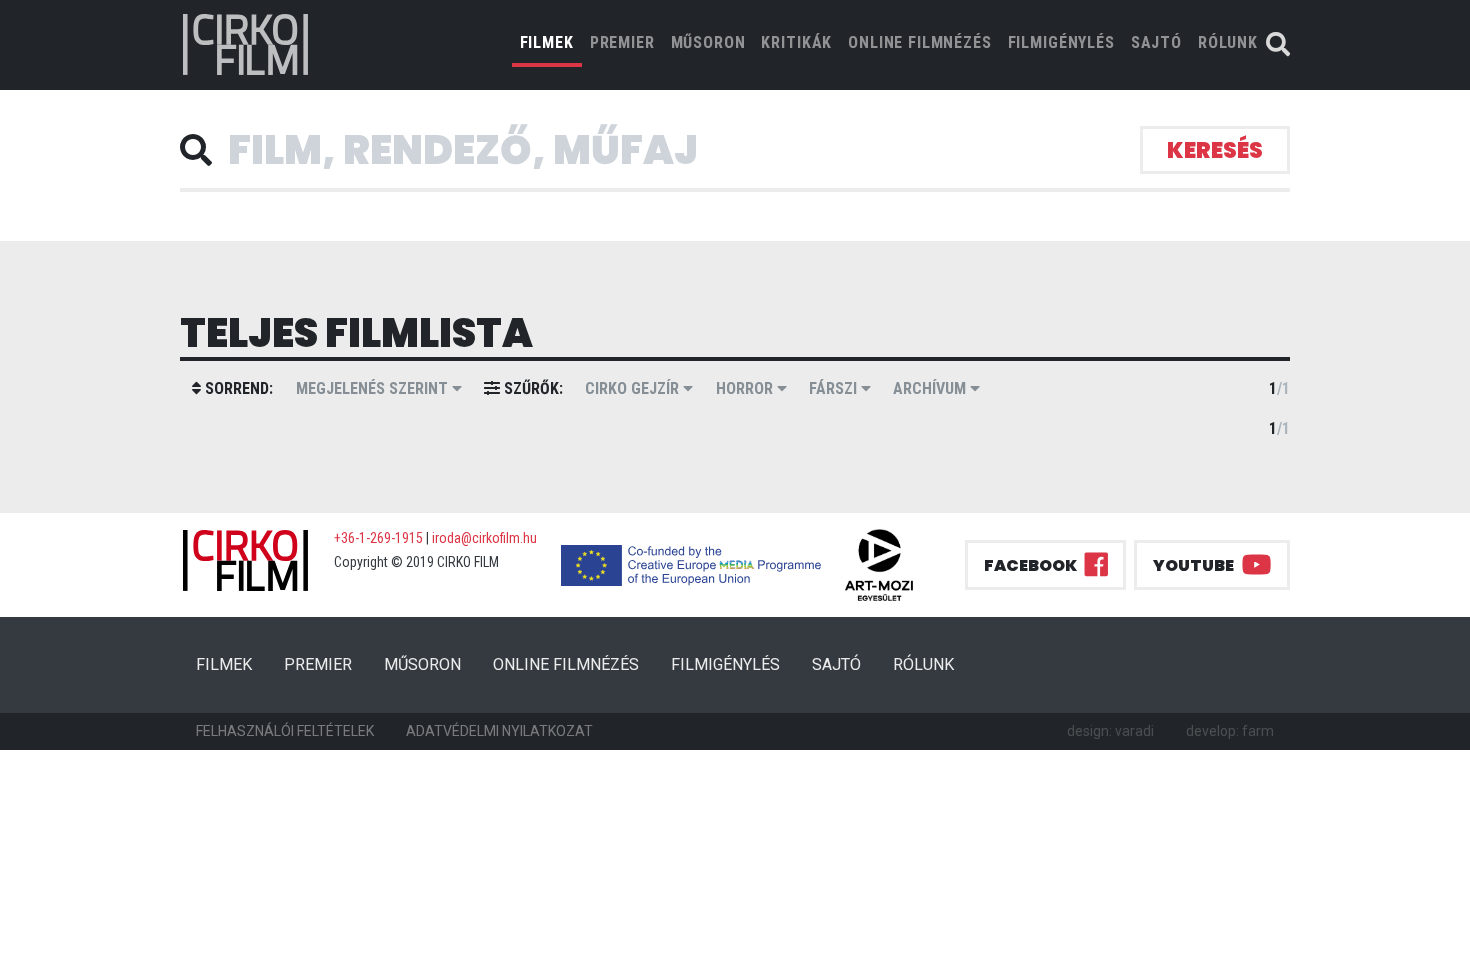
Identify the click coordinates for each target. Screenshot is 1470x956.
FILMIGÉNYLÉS (1061, 42)
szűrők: (531, 388)
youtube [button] (1193, 565)
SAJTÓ (1156, 42)
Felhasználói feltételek (285, 731)
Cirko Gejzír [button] (634, 388)
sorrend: (237, 388)
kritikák (796, 42)
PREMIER (622, 42)
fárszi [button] (835, 388)
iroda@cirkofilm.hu (484, 538)
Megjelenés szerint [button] (374, 388)
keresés (1215, 150)
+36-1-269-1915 (378, 538)
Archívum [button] (931, 388)
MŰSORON (708, 42)
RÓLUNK (1228, 42)
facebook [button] (1030, 565)
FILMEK (551, 42)
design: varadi (1110, 731)
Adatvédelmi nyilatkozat (499, 731)
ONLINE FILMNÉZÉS (919, 42)
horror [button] (746, 388)
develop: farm (1230, 731)
